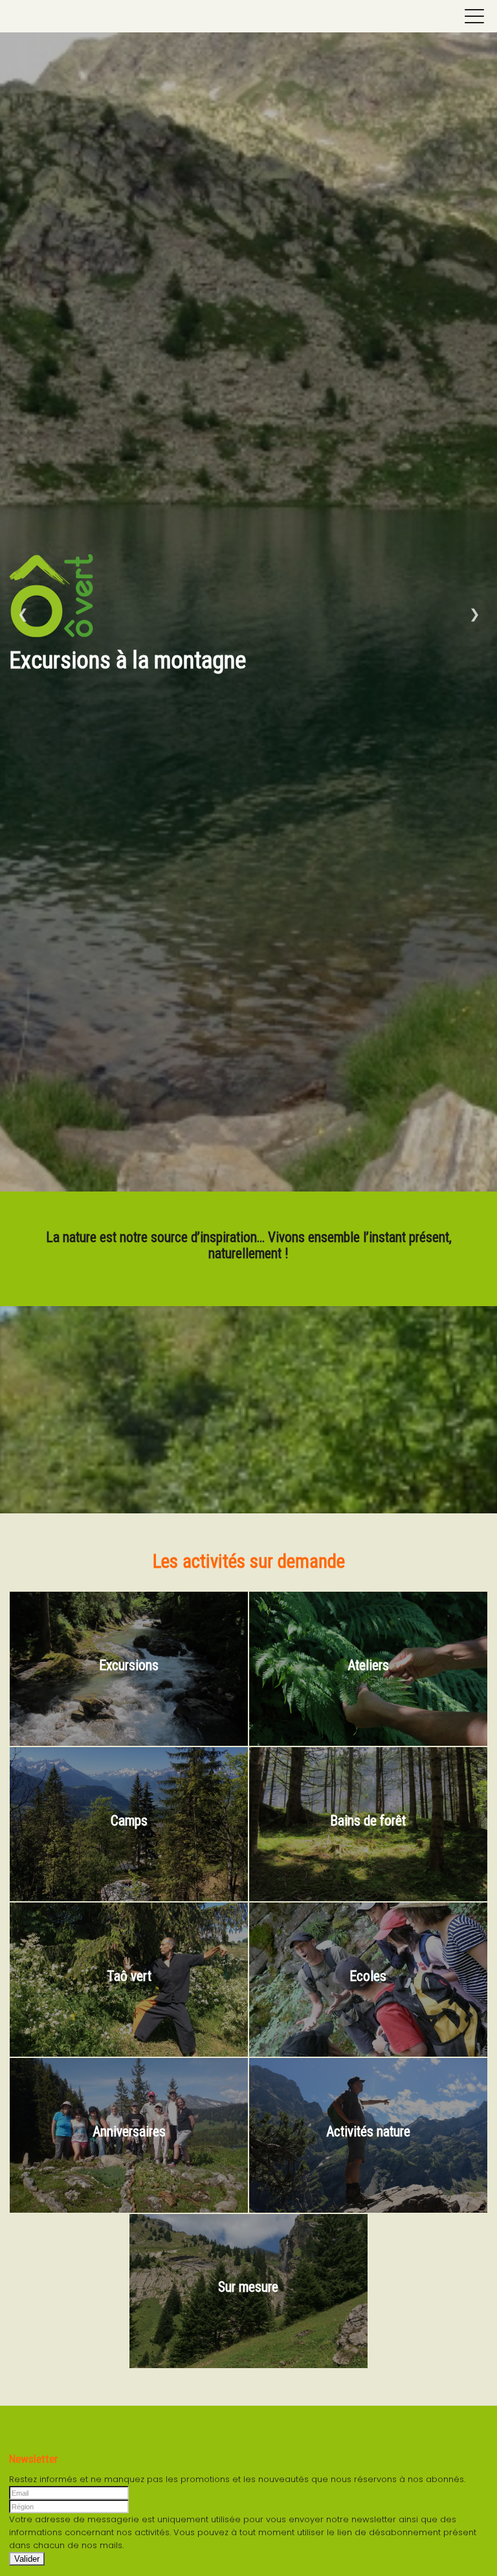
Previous (23, 614)
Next (474, 614)
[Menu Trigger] (474, 16)
